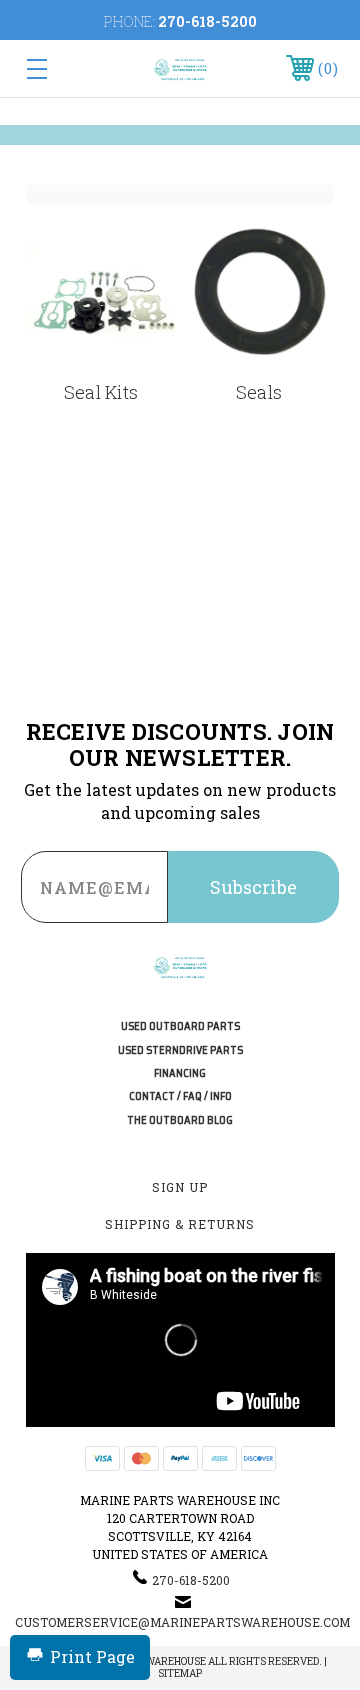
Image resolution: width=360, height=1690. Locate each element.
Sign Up (180, 1187)
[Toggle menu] (57, 68)
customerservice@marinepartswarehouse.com (182, 1622)
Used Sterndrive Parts (180, 1050)
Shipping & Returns (180, 1224)
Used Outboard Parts (180, 1026)
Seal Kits (101, 392)
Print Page (92, 1656)
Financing (180, 1073)
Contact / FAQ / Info (180, 1096)
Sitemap (180, 1673)
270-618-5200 (207, 21)
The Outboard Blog (180, 1120)
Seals (259, 392)
